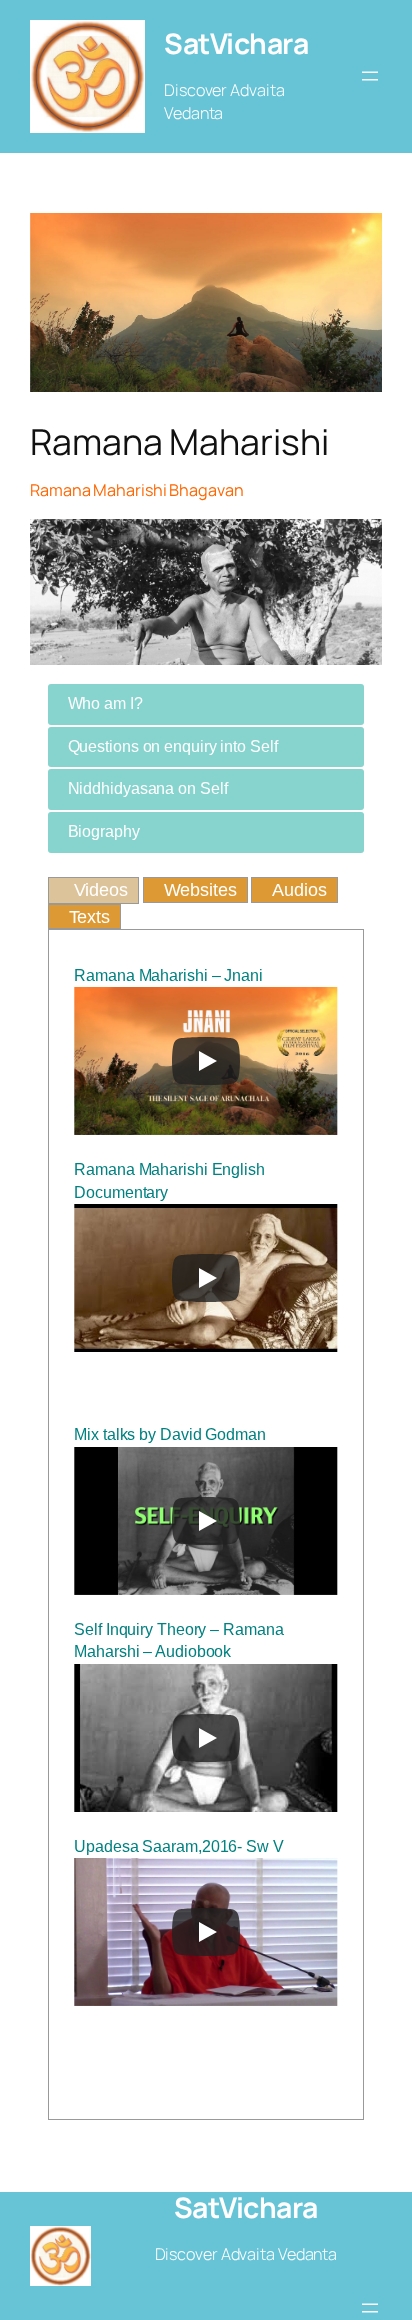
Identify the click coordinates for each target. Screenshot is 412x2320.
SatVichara (236, 43)
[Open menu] (370, 76)
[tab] (206, 704)
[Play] (206, 1061)
